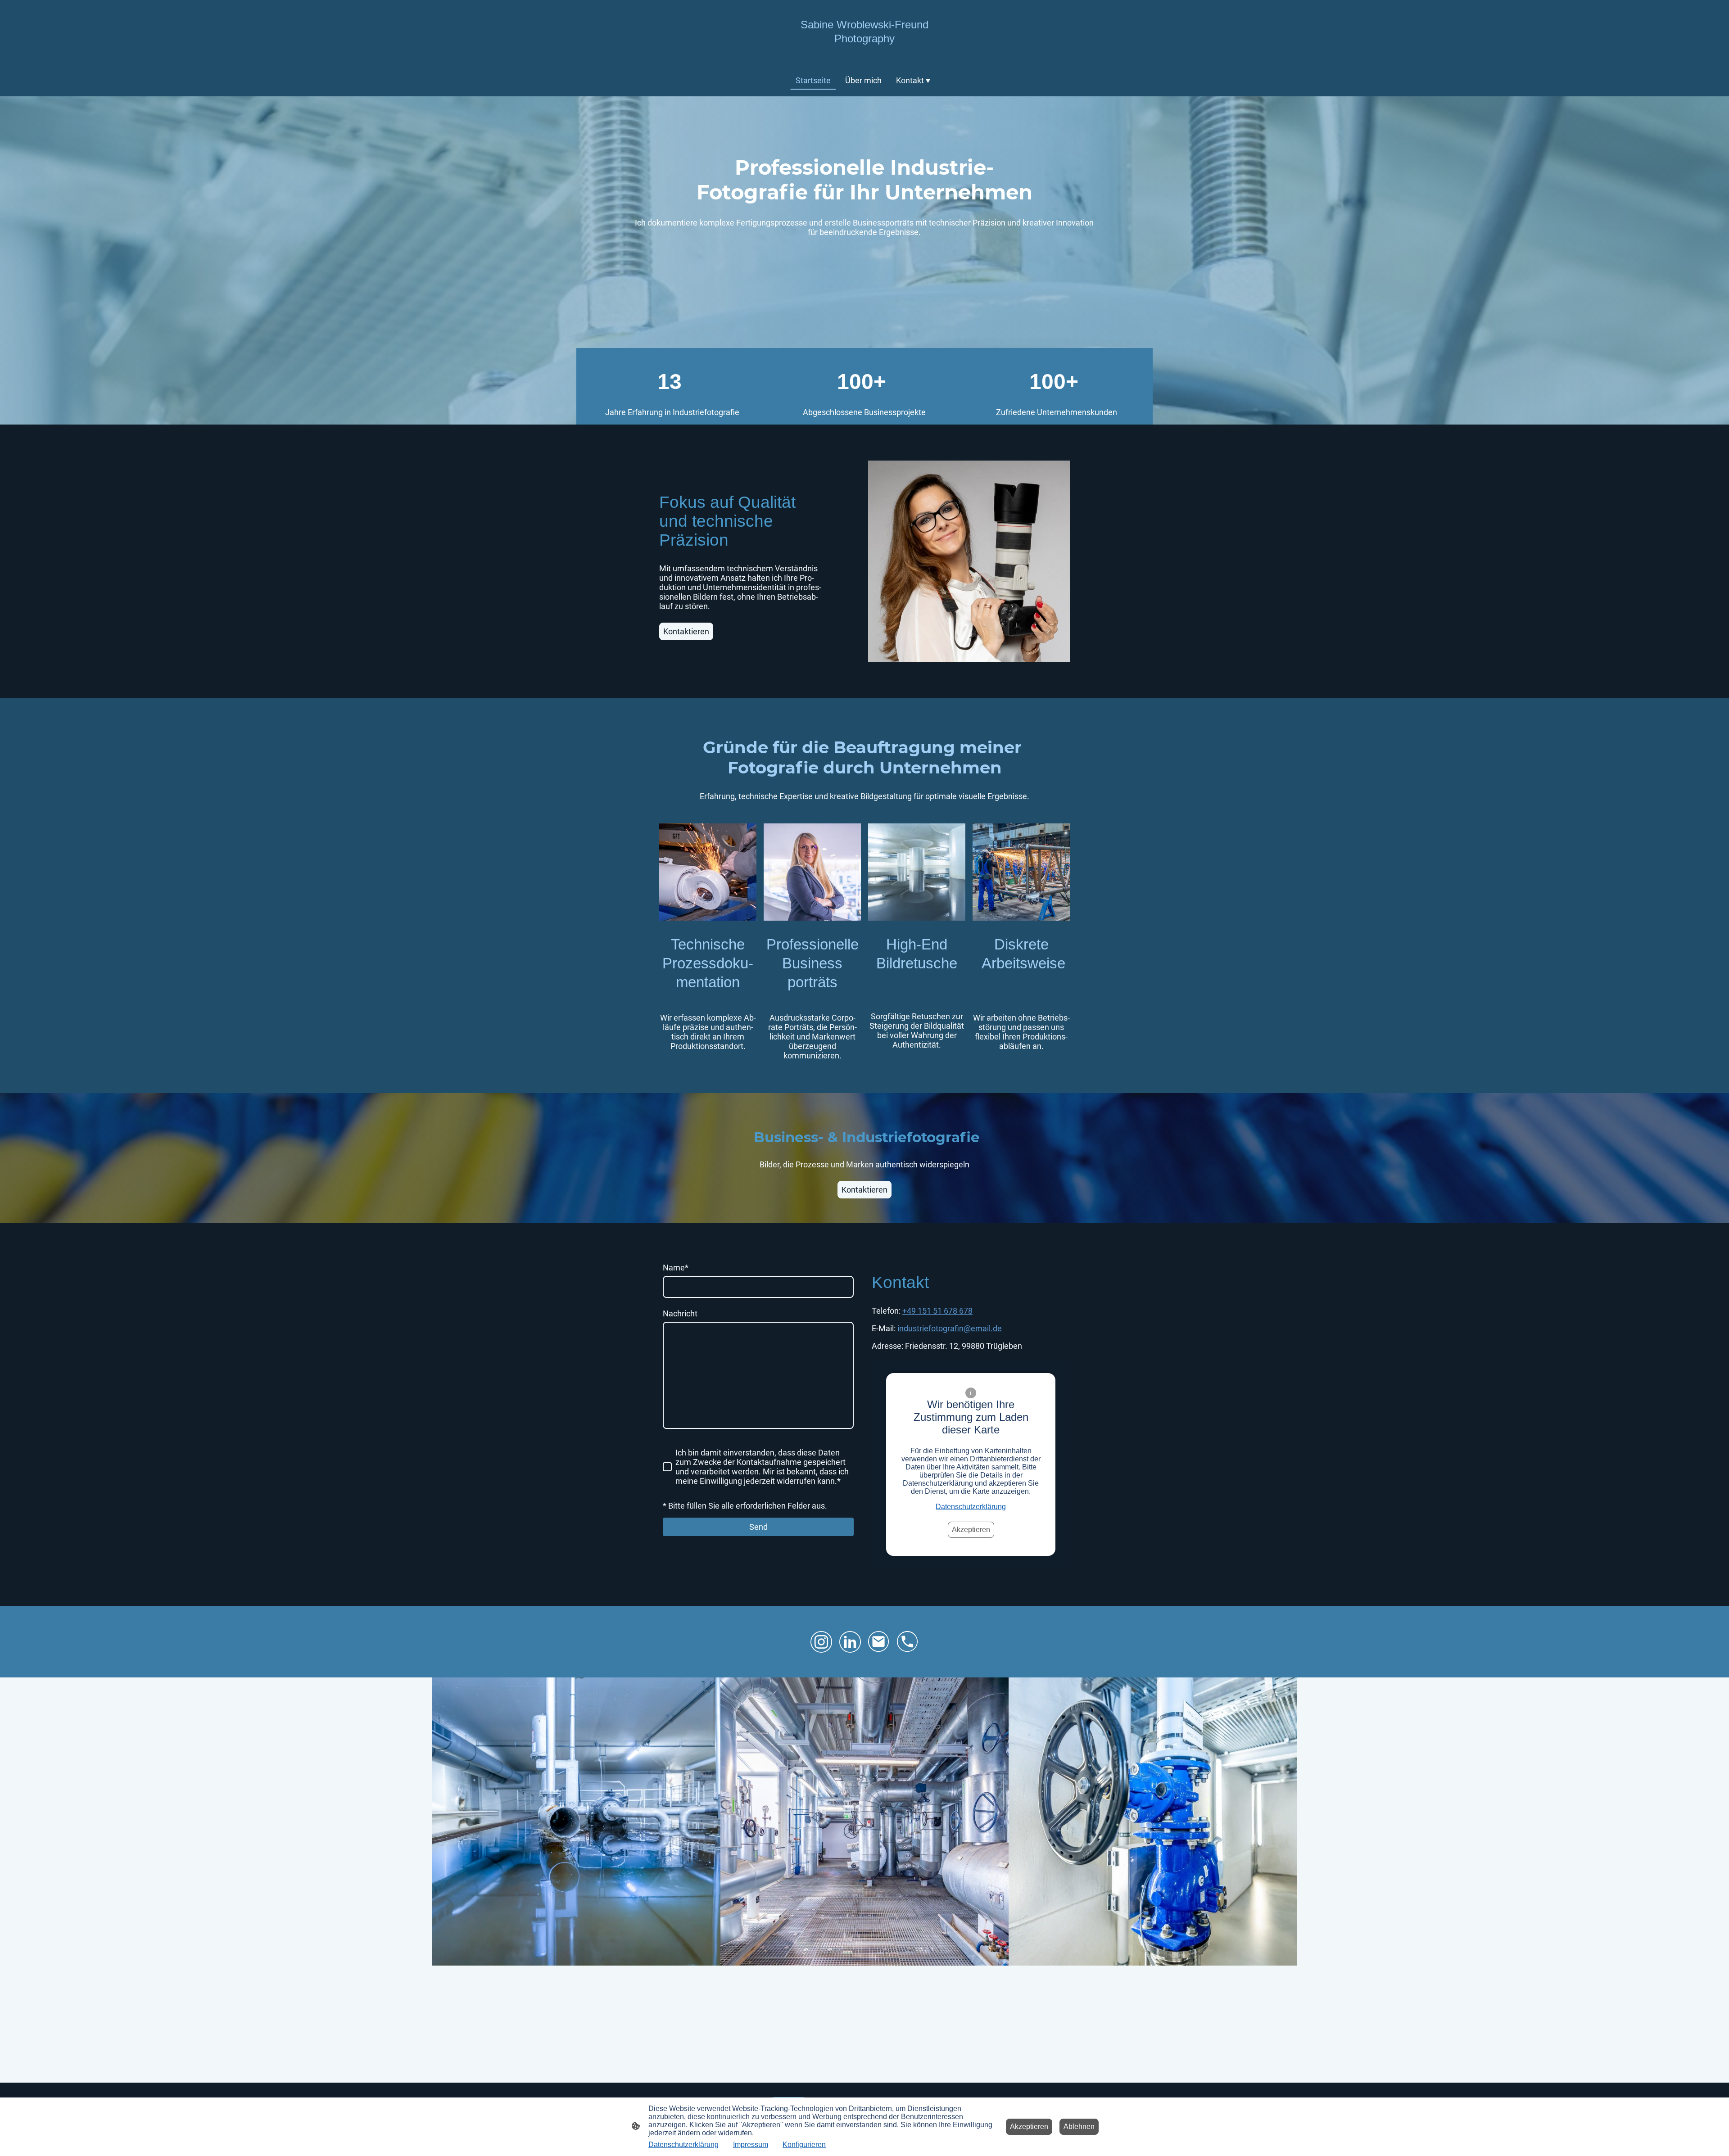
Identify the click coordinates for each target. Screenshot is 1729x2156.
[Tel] (908, 1642)
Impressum (751, 2145)
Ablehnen (1079, 2127)
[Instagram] (821, 1642)
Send (758, 1527)
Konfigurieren (804, 2145)
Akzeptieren (971, 1530)
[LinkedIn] (850, 1642)
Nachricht (680, 1313)
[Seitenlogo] (864, 52)
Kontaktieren (686, 631)
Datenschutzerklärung (971, 1507)
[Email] (879, 1642)
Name (676, 1268)
